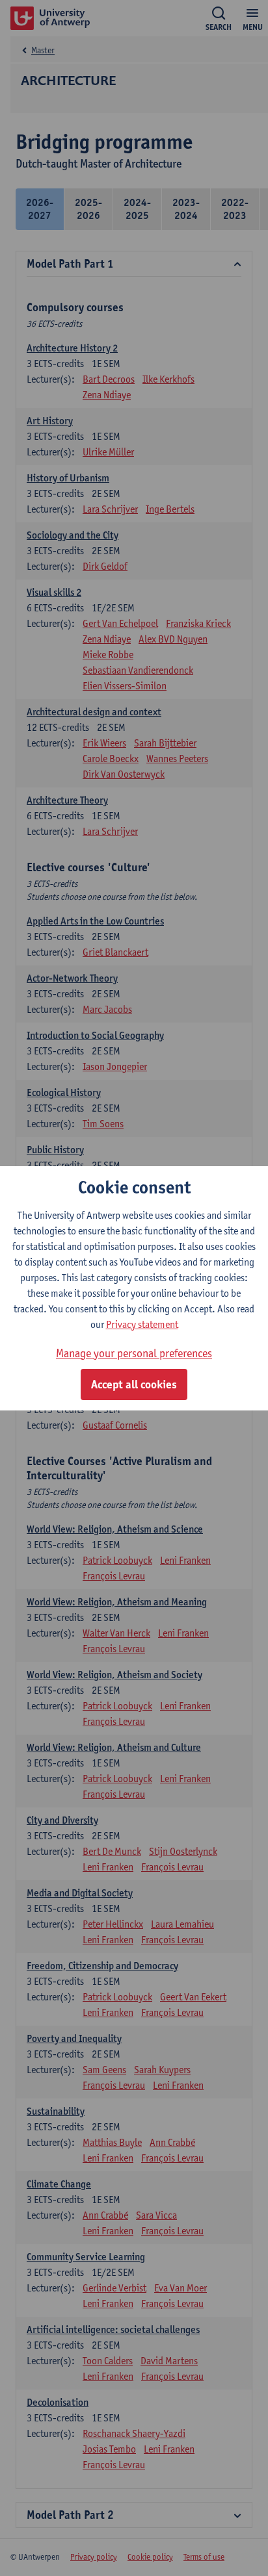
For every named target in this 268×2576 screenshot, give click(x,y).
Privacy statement (142, 1324)
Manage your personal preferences (134, 1353)
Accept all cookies (134, 1384)
